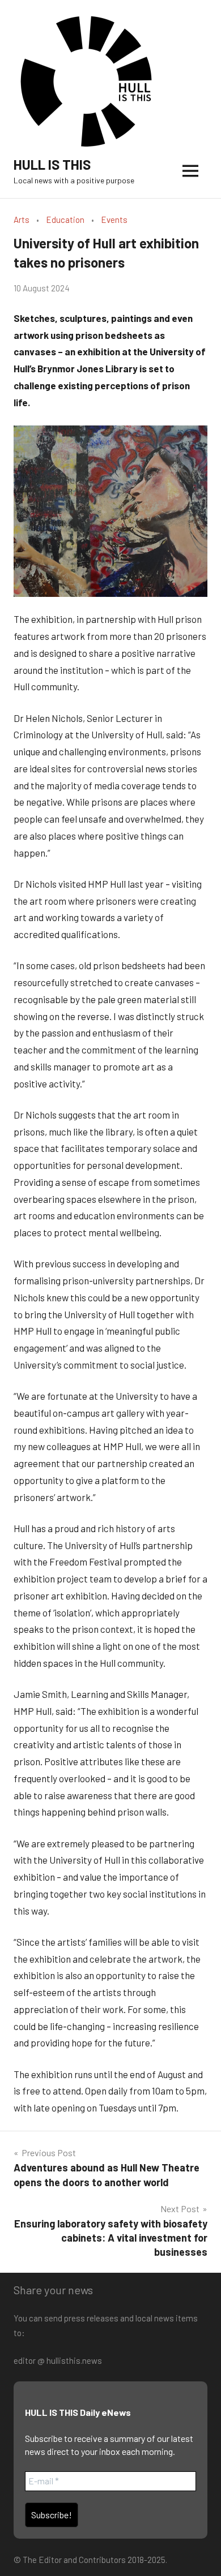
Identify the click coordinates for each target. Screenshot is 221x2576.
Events (114, 220)
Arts (22, 220)
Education (65, 220)
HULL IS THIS (52, 164)
